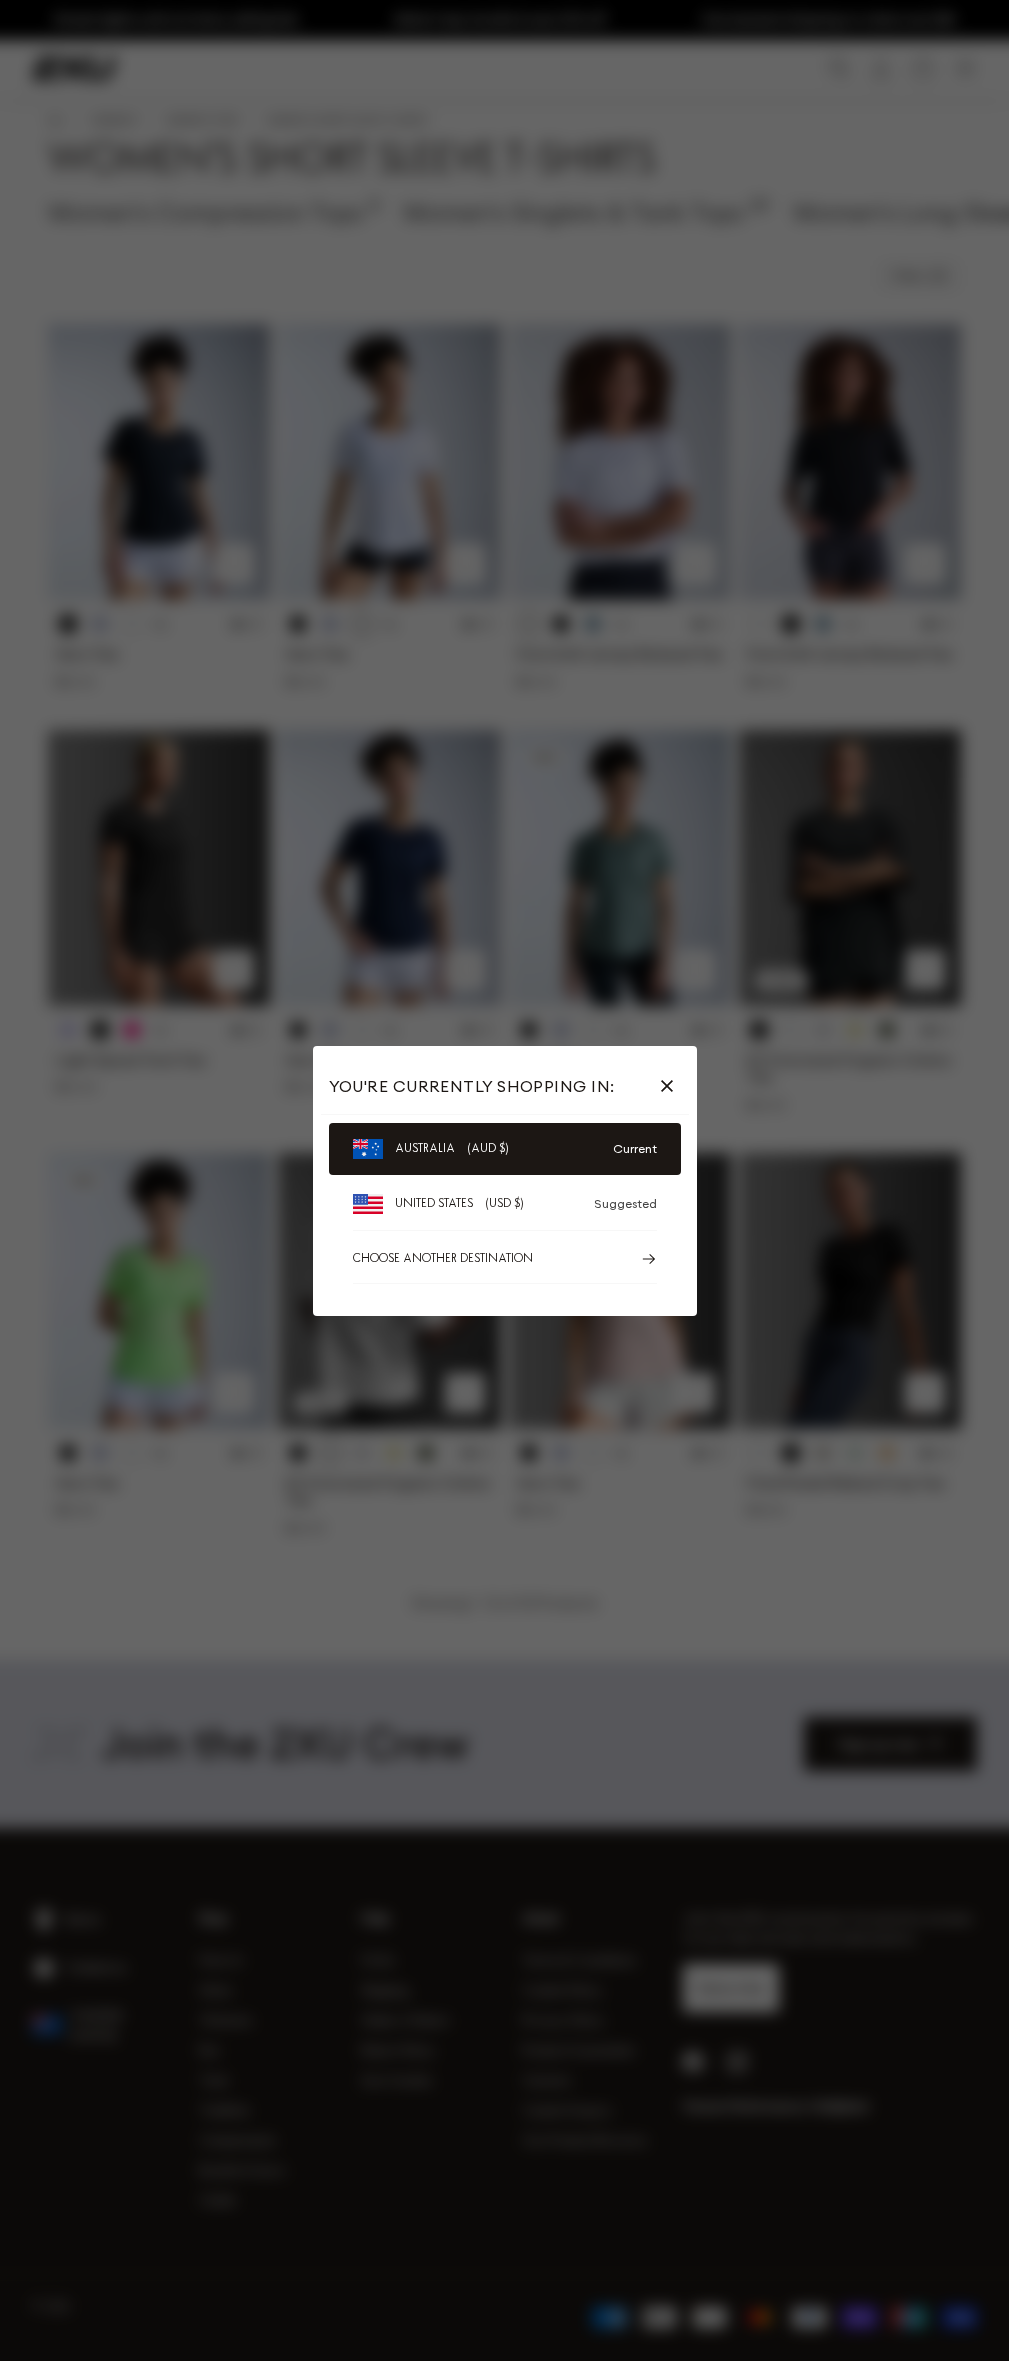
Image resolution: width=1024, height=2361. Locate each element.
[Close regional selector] (671, 1086)
